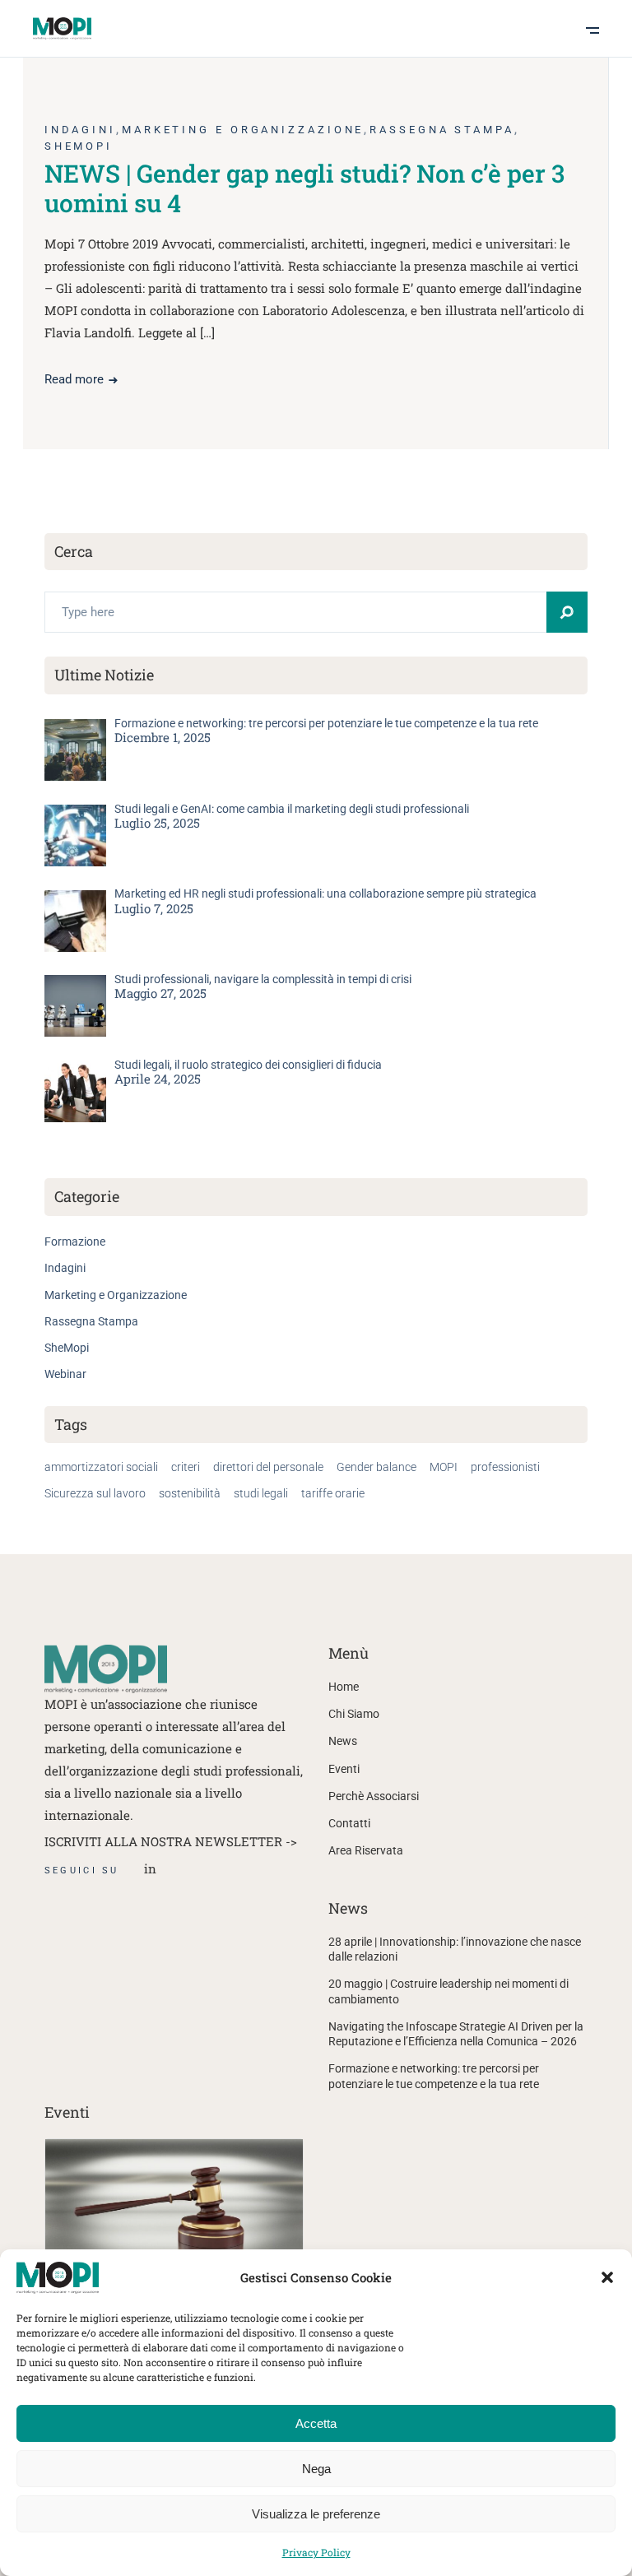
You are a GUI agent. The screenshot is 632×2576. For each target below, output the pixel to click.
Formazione (75, 1242)
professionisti (505, 1467)
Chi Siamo (354, 1714)
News (343, 1741)
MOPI (444, 1467)
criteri (186, 1467)
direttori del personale (268, 1467)
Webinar (65, 1374)
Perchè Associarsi (374, 1796)
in (150, 1868)
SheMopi (79, 146)
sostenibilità (190, 1493)
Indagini (80, 130)
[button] (607, 2277)
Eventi (344, 1769)
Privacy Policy (316, 2552)
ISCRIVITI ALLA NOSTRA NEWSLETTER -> (171, 1841)
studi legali (261, 1493)
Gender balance (376, 1467)
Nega (316, 2469)
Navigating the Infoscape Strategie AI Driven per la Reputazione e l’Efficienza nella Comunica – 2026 (456, 2034)
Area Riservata (366, 1850)
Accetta (316, 2423)
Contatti (349, 1823)
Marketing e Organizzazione (243, 130)
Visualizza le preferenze (316, 2514)
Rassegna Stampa (442, 130)
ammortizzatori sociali (101, 1467)
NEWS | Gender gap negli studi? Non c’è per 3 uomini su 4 (304, 188)
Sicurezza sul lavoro (95, 1493)
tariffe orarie (333, 1493)
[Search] (567, 612)
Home (344, 1687)
